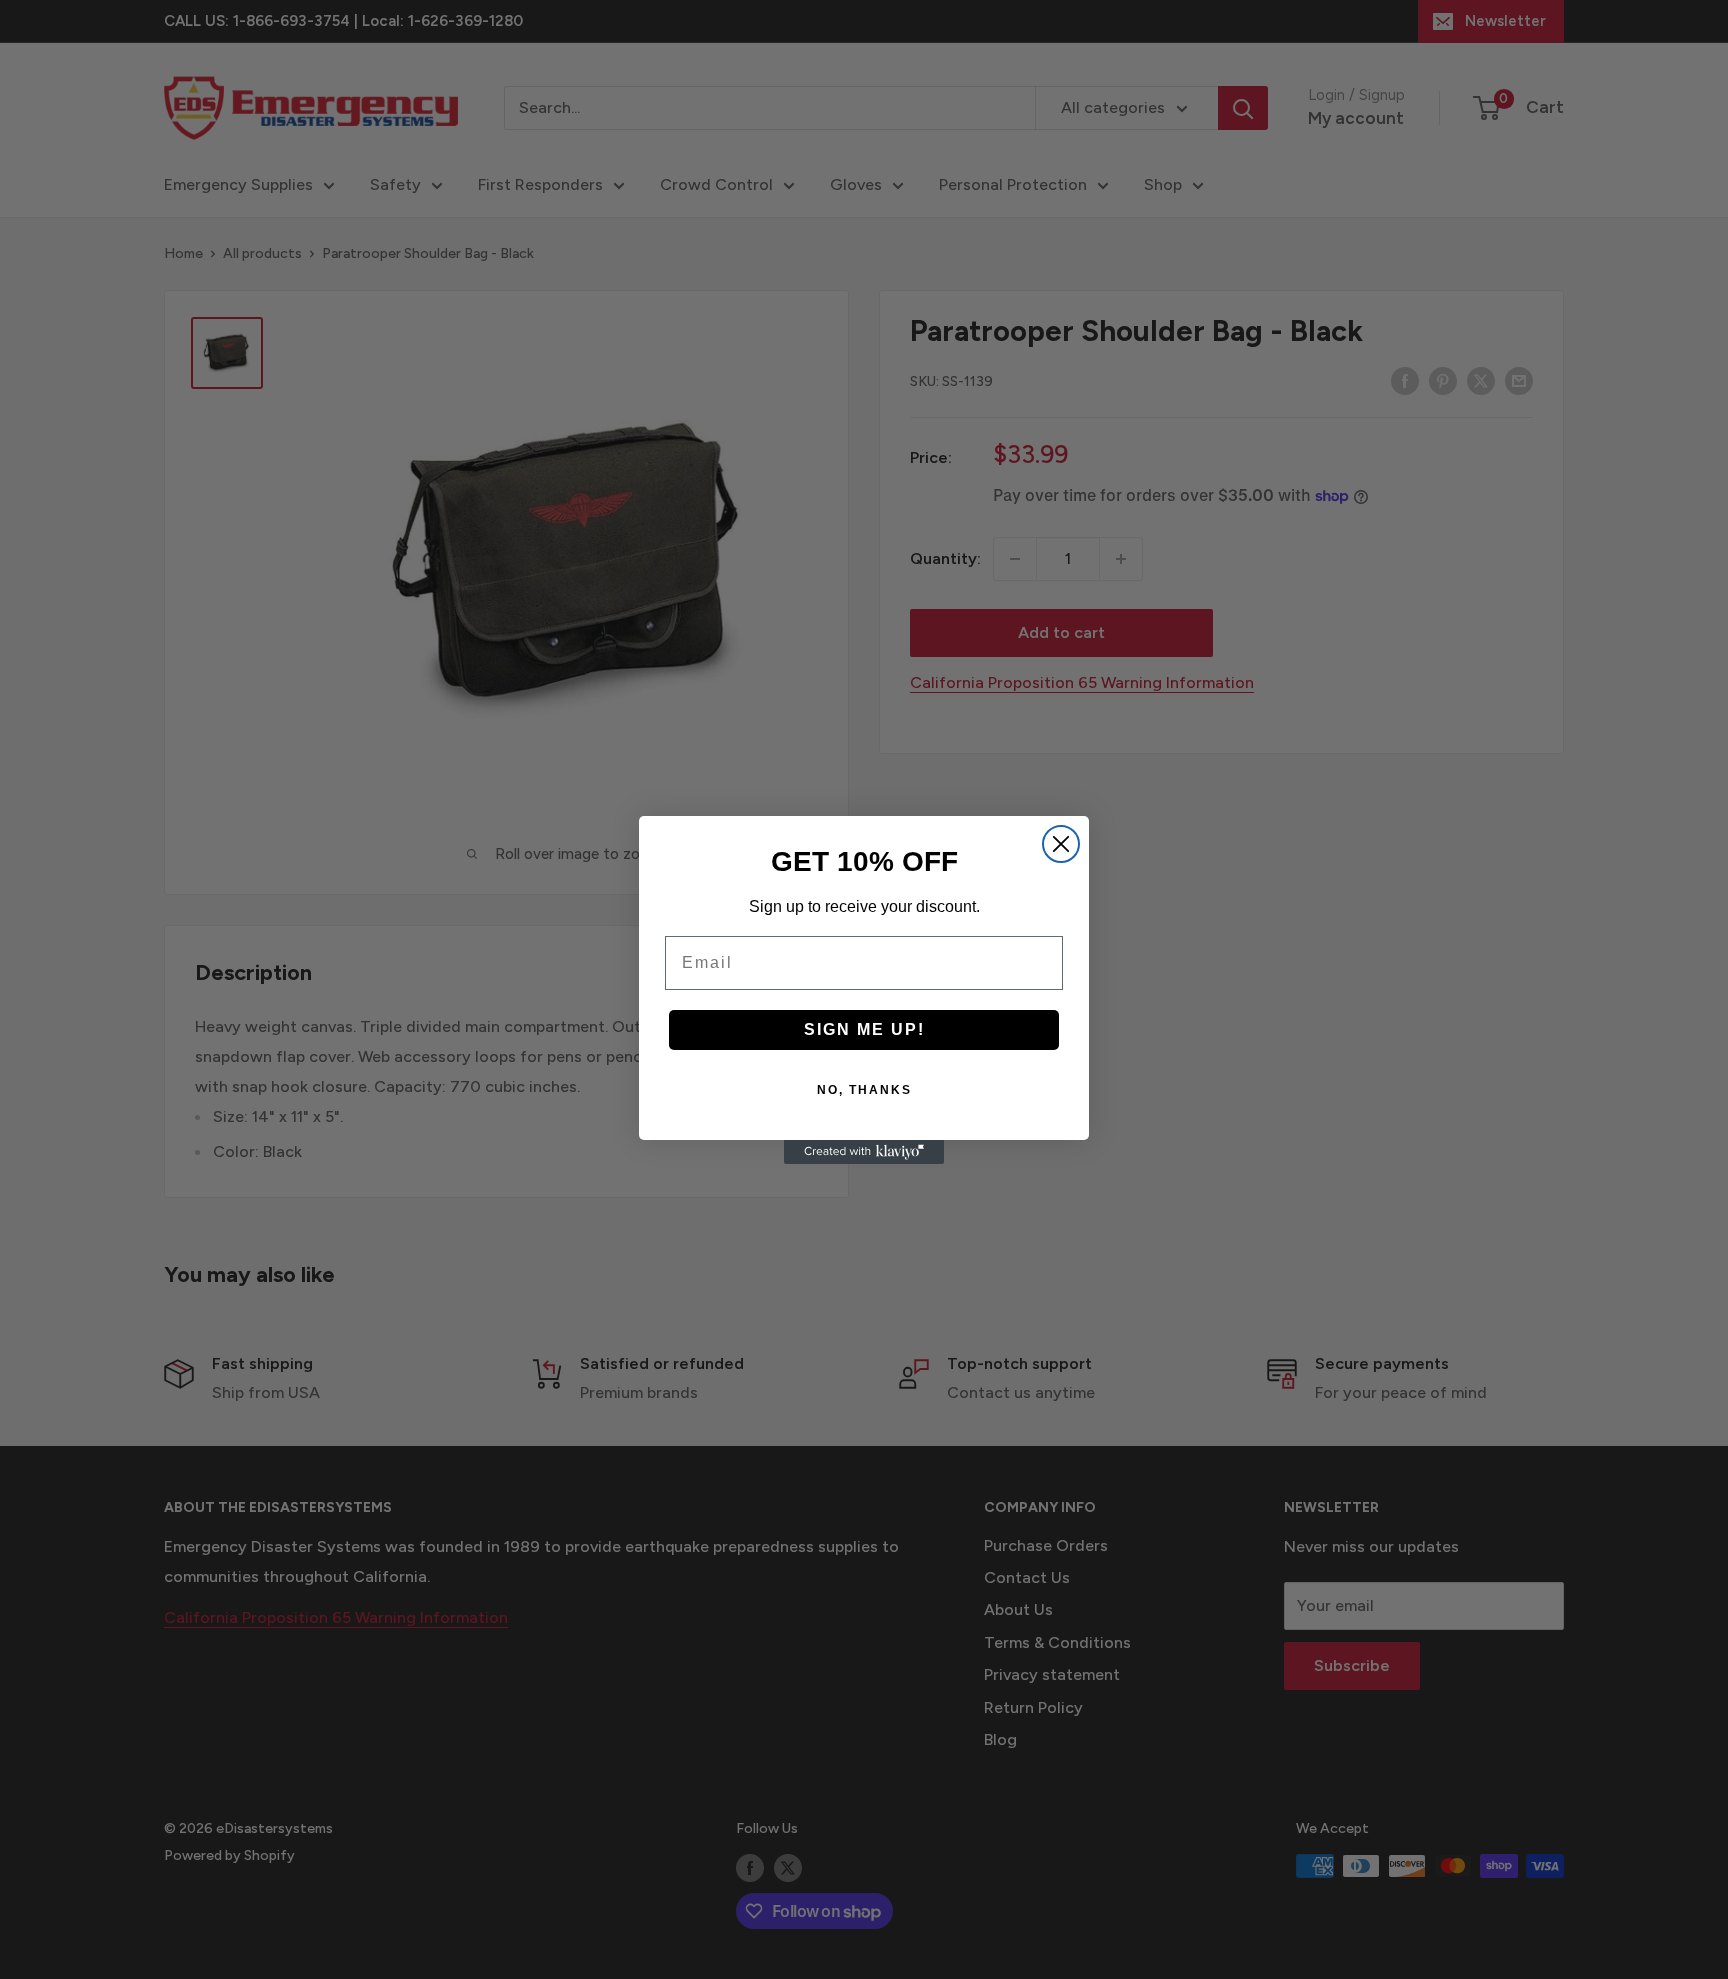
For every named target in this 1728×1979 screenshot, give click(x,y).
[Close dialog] (1061, 844)
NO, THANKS (864, 1090)
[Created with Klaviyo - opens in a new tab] (864, 1152)
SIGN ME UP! (864, 1029)
